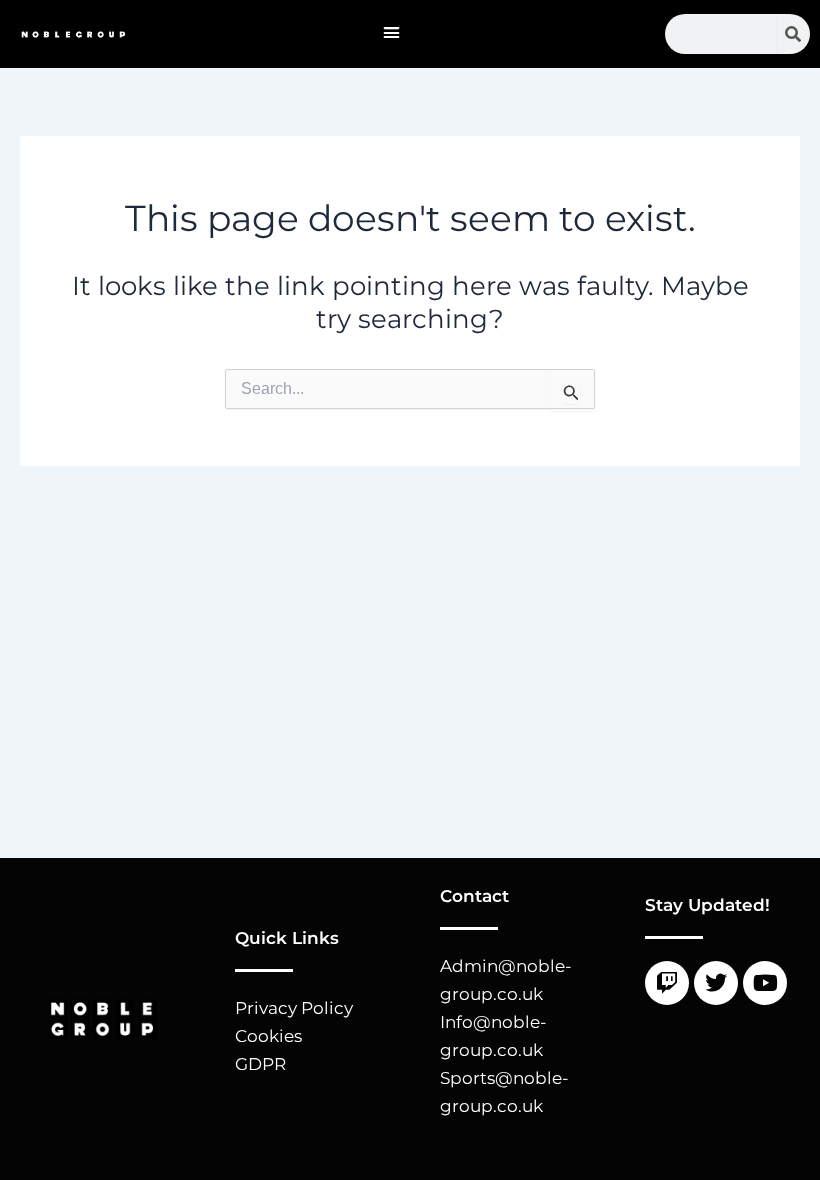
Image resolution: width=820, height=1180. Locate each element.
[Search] (793, 34)
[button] (392, 33)
